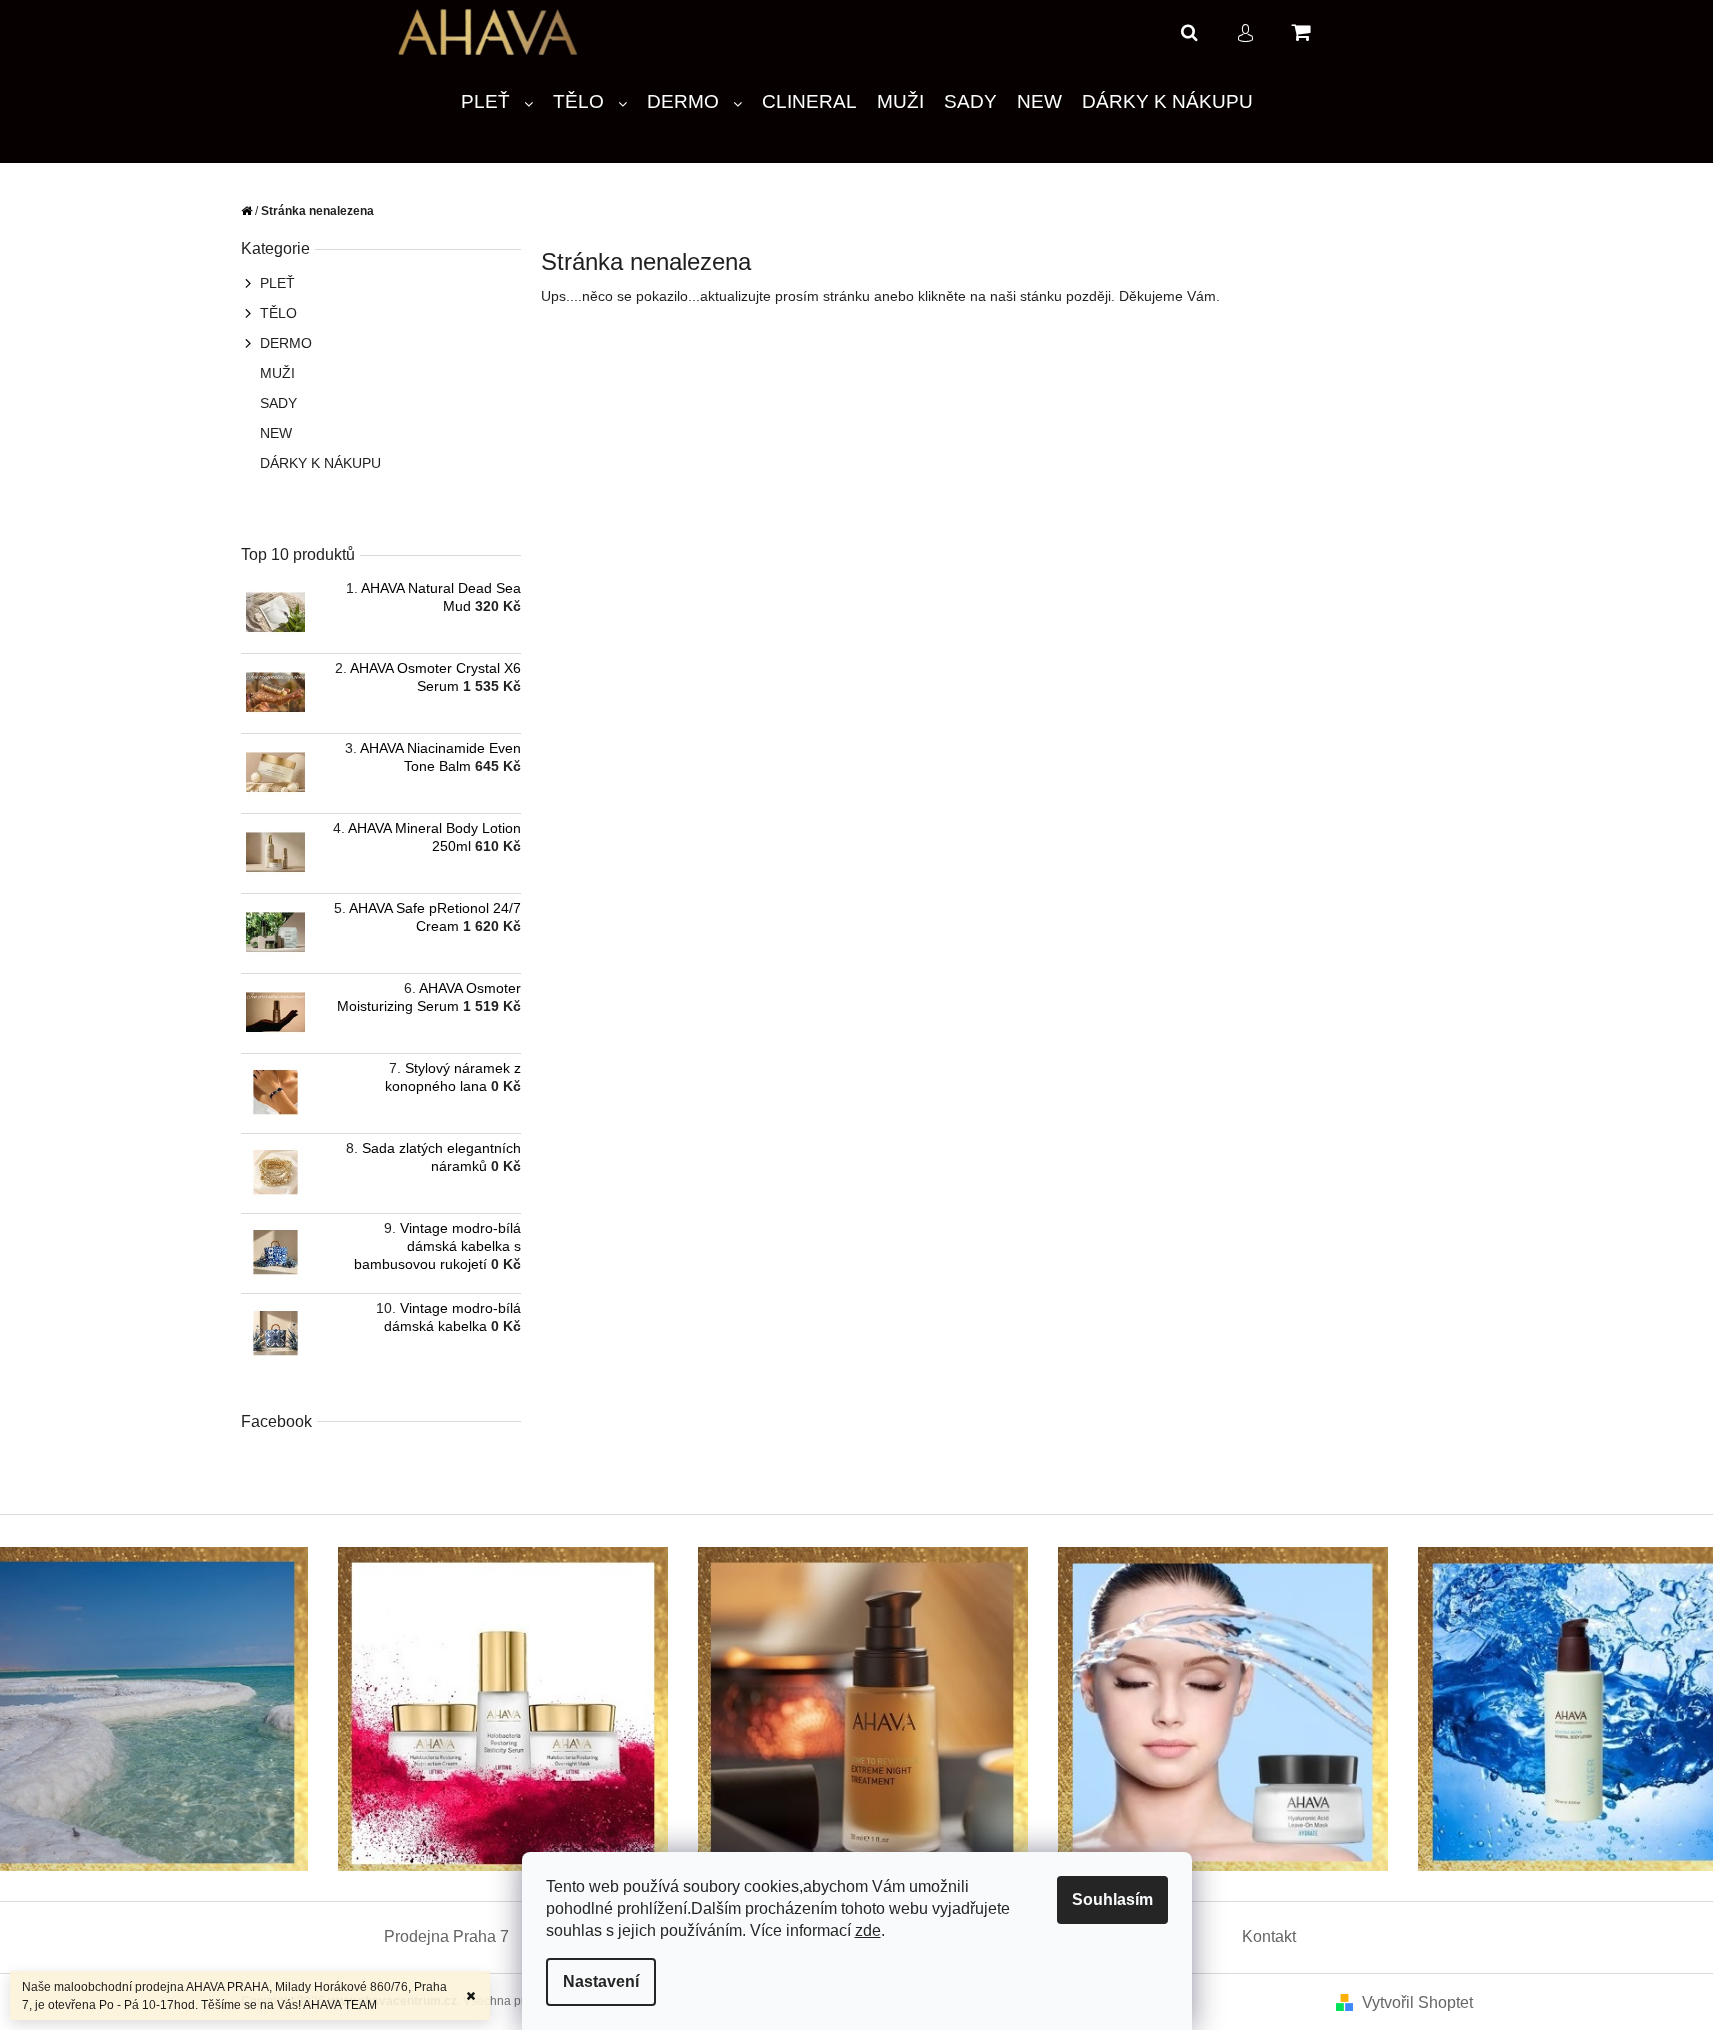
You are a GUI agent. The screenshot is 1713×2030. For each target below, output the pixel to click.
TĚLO (278, 313)
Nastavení (601, 1981)
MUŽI (277, 373)
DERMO (286, 343)
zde (868, 1930)
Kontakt (1269, 1936)
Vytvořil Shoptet (1417, 2002)
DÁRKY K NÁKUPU (320, 463)
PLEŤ (277, 283)
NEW (276, 433)
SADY (278, 403)
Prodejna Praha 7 (446, 1936)
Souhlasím (1112, 1899)
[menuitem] (497, 102)
